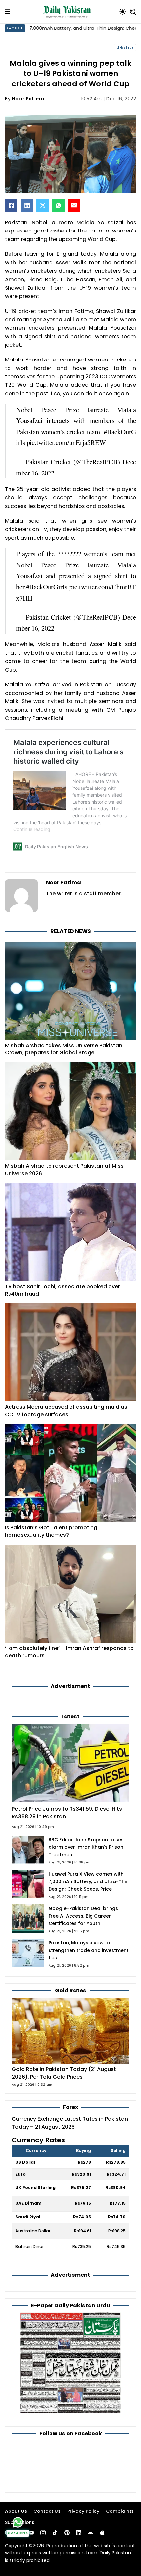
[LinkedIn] (27, 205)
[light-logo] (69, 12)
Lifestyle (125, 48)
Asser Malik (71, 262)
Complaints (120, 2511)
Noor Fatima (28, 99)
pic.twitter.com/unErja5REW (66, 442)
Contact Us (47, 2511)
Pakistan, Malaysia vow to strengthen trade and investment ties (89, 1950)
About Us (16, 2511)
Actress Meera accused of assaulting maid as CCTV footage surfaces (66, 1411)
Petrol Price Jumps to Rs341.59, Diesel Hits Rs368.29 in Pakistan (67, 1813)
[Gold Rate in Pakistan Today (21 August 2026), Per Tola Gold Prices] (70, 2030)
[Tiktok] (55, 2533)
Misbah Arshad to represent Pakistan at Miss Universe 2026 (64, 1170)
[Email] (74, 205)
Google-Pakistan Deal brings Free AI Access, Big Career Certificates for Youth (83, 1916)
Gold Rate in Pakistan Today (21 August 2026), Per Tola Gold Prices (64, 2073)
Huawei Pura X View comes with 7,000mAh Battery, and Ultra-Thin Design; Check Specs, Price (89, 1881)
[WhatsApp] (58, 205)
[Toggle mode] (123, 12)
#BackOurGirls (47, 587)
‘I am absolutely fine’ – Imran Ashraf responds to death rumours (69, 1652)
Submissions (20, 2522)
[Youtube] (31, 2533)
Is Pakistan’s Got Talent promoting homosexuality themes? (51, 1531)
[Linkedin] (79, 2533)
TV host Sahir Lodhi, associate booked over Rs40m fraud (62, 1290)
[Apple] (102, 2533)
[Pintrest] (67, 2533)
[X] (43, 205)
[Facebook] (11, 205)
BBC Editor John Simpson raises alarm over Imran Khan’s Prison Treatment (86, 1847)
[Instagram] (43, 2533)
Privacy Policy (83, 2511)
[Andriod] (91, 2533)
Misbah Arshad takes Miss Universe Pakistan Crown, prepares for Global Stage (64, 1049)
